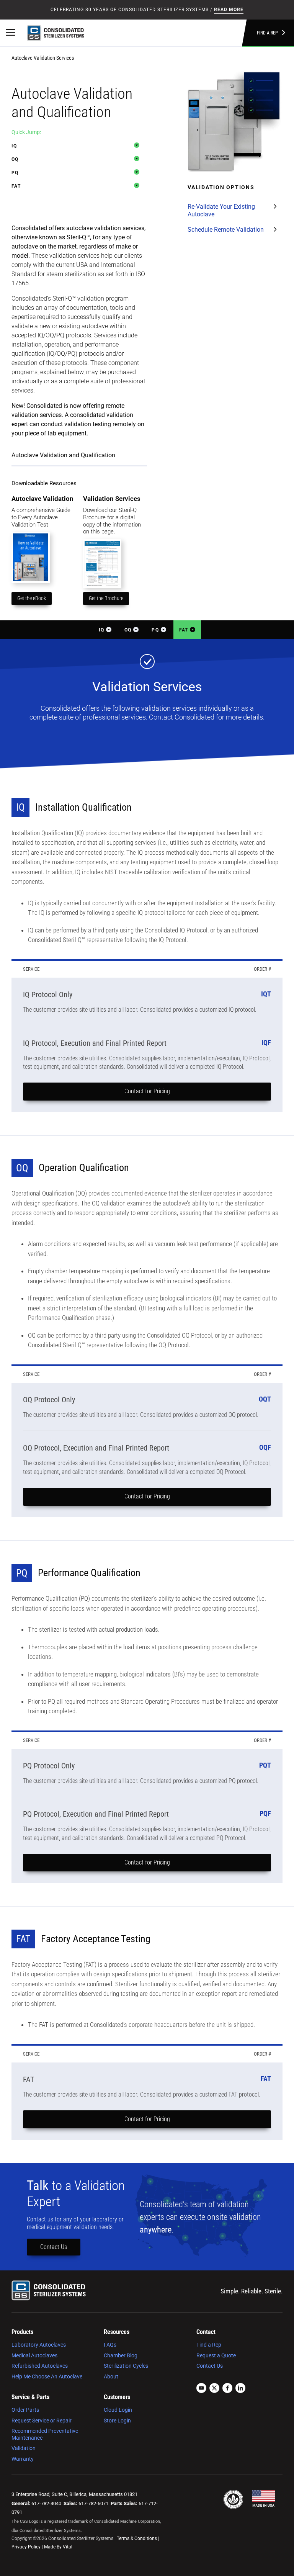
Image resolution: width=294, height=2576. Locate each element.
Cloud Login (118, 2410)
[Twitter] (214, 2389)
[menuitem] (51, 2354)
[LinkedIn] (240, 2389)
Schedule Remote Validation (226, 230)
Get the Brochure (106, 598)
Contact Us (54, 2247)
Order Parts (25, 2410)
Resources (117, 2332)
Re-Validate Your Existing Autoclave (221, 210)
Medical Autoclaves (34, 2355)
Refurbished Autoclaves (40, 2366)
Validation (24, 2448)
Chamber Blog (121, 2355)
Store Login (117, 2421)
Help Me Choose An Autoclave (47, 2376)
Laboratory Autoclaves (39, 2345)
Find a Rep (267, 33)
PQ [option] (15, 173)
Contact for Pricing (147, 1091)
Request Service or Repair (42, 2421)
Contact (206, 2332)
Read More (229, 10)
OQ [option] (15, 159)
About (111, 2376)
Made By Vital (58, 2547)
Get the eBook (32, 598)
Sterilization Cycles (126, 2366)
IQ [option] (14, 146)
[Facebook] (227, 2389)
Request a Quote (216, 2355)
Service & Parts (30, 2397)
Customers (117, 2397)
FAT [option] (16, 186)
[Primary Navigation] (11, 33)
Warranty (23, 2459)
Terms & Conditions (137, 2538)
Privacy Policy (26, 2547)
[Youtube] (201, 2389)
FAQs (110, 2345)
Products (22, 2332)
